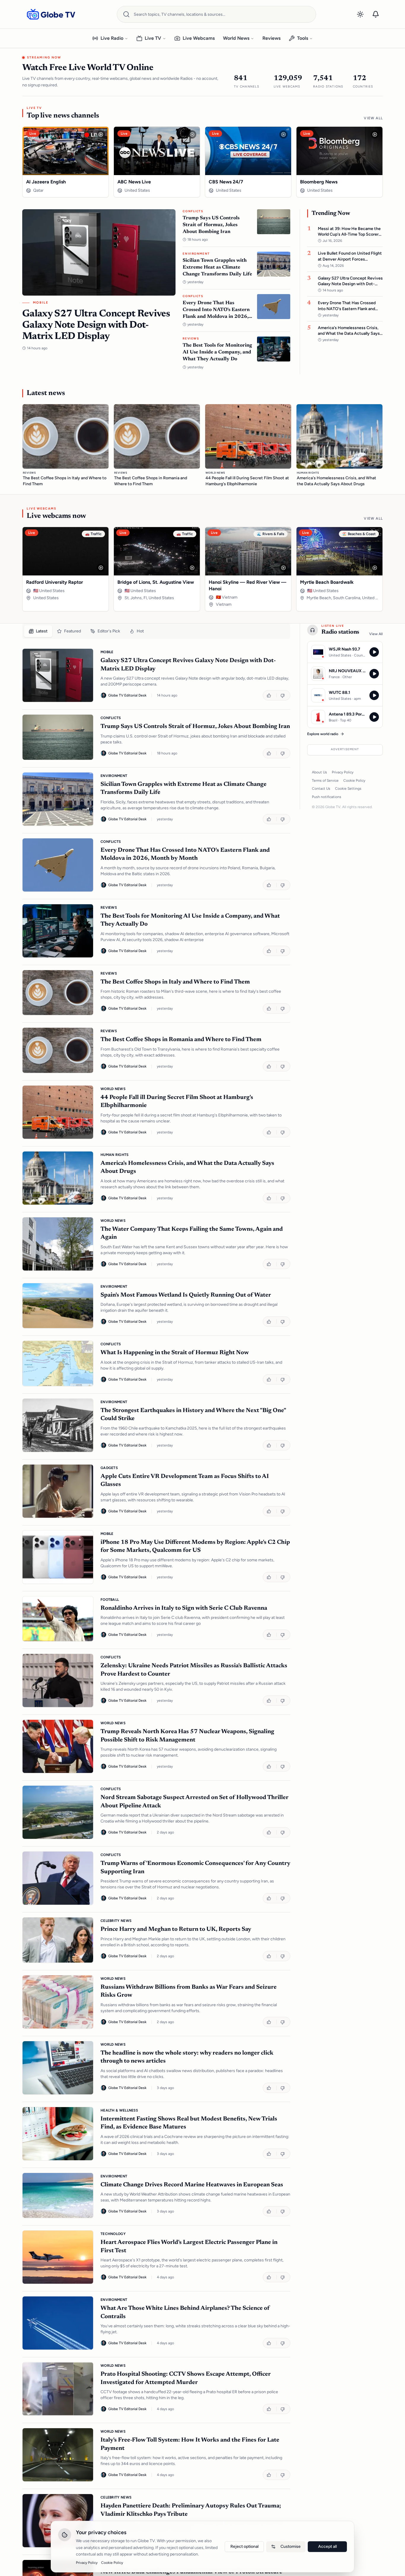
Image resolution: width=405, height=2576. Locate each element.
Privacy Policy (343, 772)
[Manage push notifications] (376, 14)
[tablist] (156, 631)
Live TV (153, 38)
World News (236, 38)
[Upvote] (270, 695)
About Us (319, 772)
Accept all (327, 2546)
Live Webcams (199, 38)
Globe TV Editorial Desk (127, 695)
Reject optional (244, 2546)
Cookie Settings (348, 789)
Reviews (271, 38)
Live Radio (112, 38)
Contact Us (321, 789)
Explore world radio (323, 734)
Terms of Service (325, 781)
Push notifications (327, 797)
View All (373, 118)
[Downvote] (283, 695)
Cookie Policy (354, 781)
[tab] (38, 631)
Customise (291, 2546)
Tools (303, 38)
